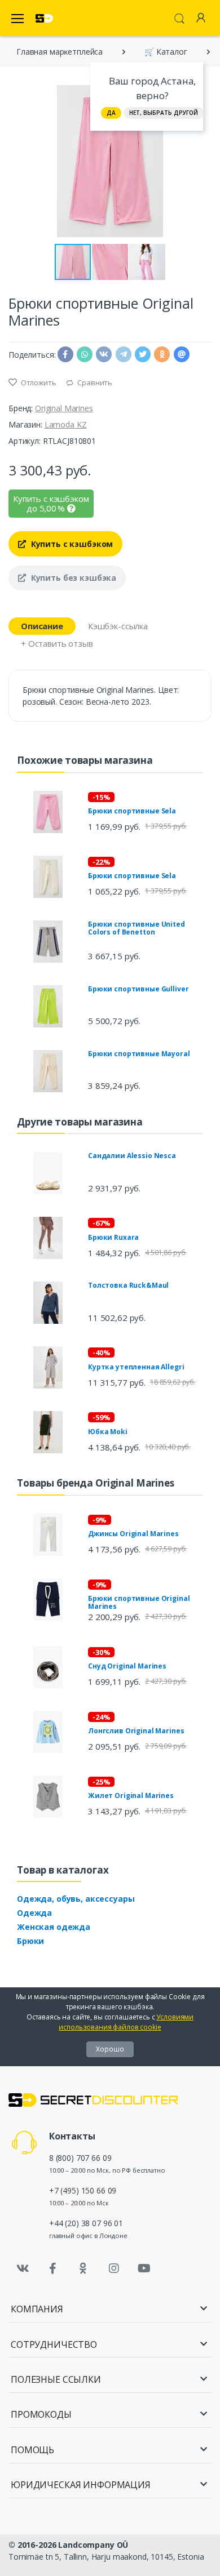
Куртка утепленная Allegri (136, 1367)
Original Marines (64, 408)
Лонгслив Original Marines (136, 1731)
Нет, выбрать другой (164, 113)
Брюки (30, 1941)
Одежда (34, 1913)
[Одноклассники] (83, 2268)
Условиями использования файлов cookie (126, 2022)
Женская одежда (54, 1927)
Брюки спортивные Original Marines (139, 1602)
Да (111, 113)
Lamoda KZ (66, 424)
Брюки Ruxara (113, 1237)
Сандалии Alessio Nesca (132, 1156)
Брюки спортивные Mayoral (139, 1054)
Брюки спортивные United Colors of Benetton (137, 928)
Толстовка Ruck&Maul (128, 1285)
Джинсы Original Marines (133, 1534)
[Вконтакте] (23, 2268)
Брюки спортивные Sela (132, 811)
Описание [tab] (42, 626)
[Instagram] (114, 2268)
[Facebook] (53, 2268)
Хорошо (110, 2049)
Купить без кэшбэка (72, 578)
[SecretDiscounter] (44, 18)
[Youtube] (144, 2268)
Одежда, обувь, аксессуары (76, 1899)
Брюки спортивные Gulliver (138, 989)
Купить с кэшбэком (71, 544)
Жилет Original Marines (131, 1796)
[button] (201, 161)
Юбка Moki (108, 1432)
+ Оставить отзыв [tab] (57, 643)
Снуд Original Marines (127, 1666)
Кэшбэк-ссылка (118, 626)
